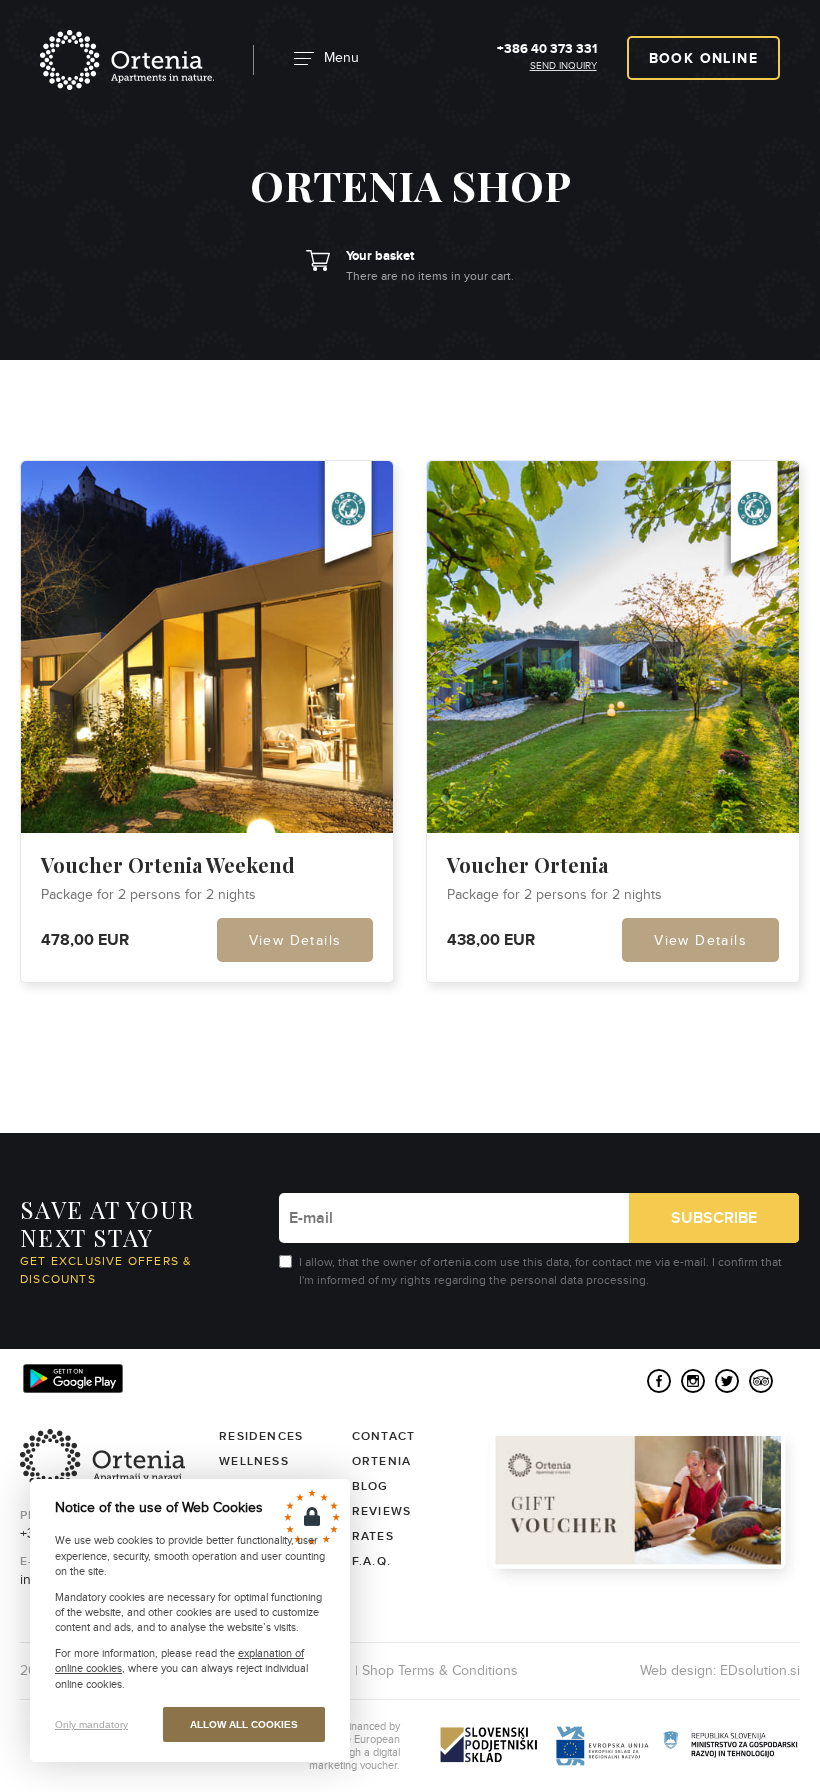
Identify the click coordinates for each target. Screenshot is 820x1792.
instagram (693, 1381)
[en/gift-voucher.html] (642, 1508)
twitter (727, 1381)
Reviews (381, 1511)
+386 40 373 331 (547, 49)
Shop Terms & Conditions (440, 1671)
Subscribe (714, 1218)
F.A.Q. (371, 1561)
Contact (383, 1436)
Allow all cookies (244, 1724)
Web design (676, 1671)
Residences (261, 1436)
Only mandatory (91, 1724)
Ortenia (127, 60)
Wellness (254, 1461)
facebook (659, 1381)
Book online (703, 58)
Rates (373, 1536)
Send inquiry (563, 66)
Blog (370, 1486)
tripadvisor (761, 1381)
